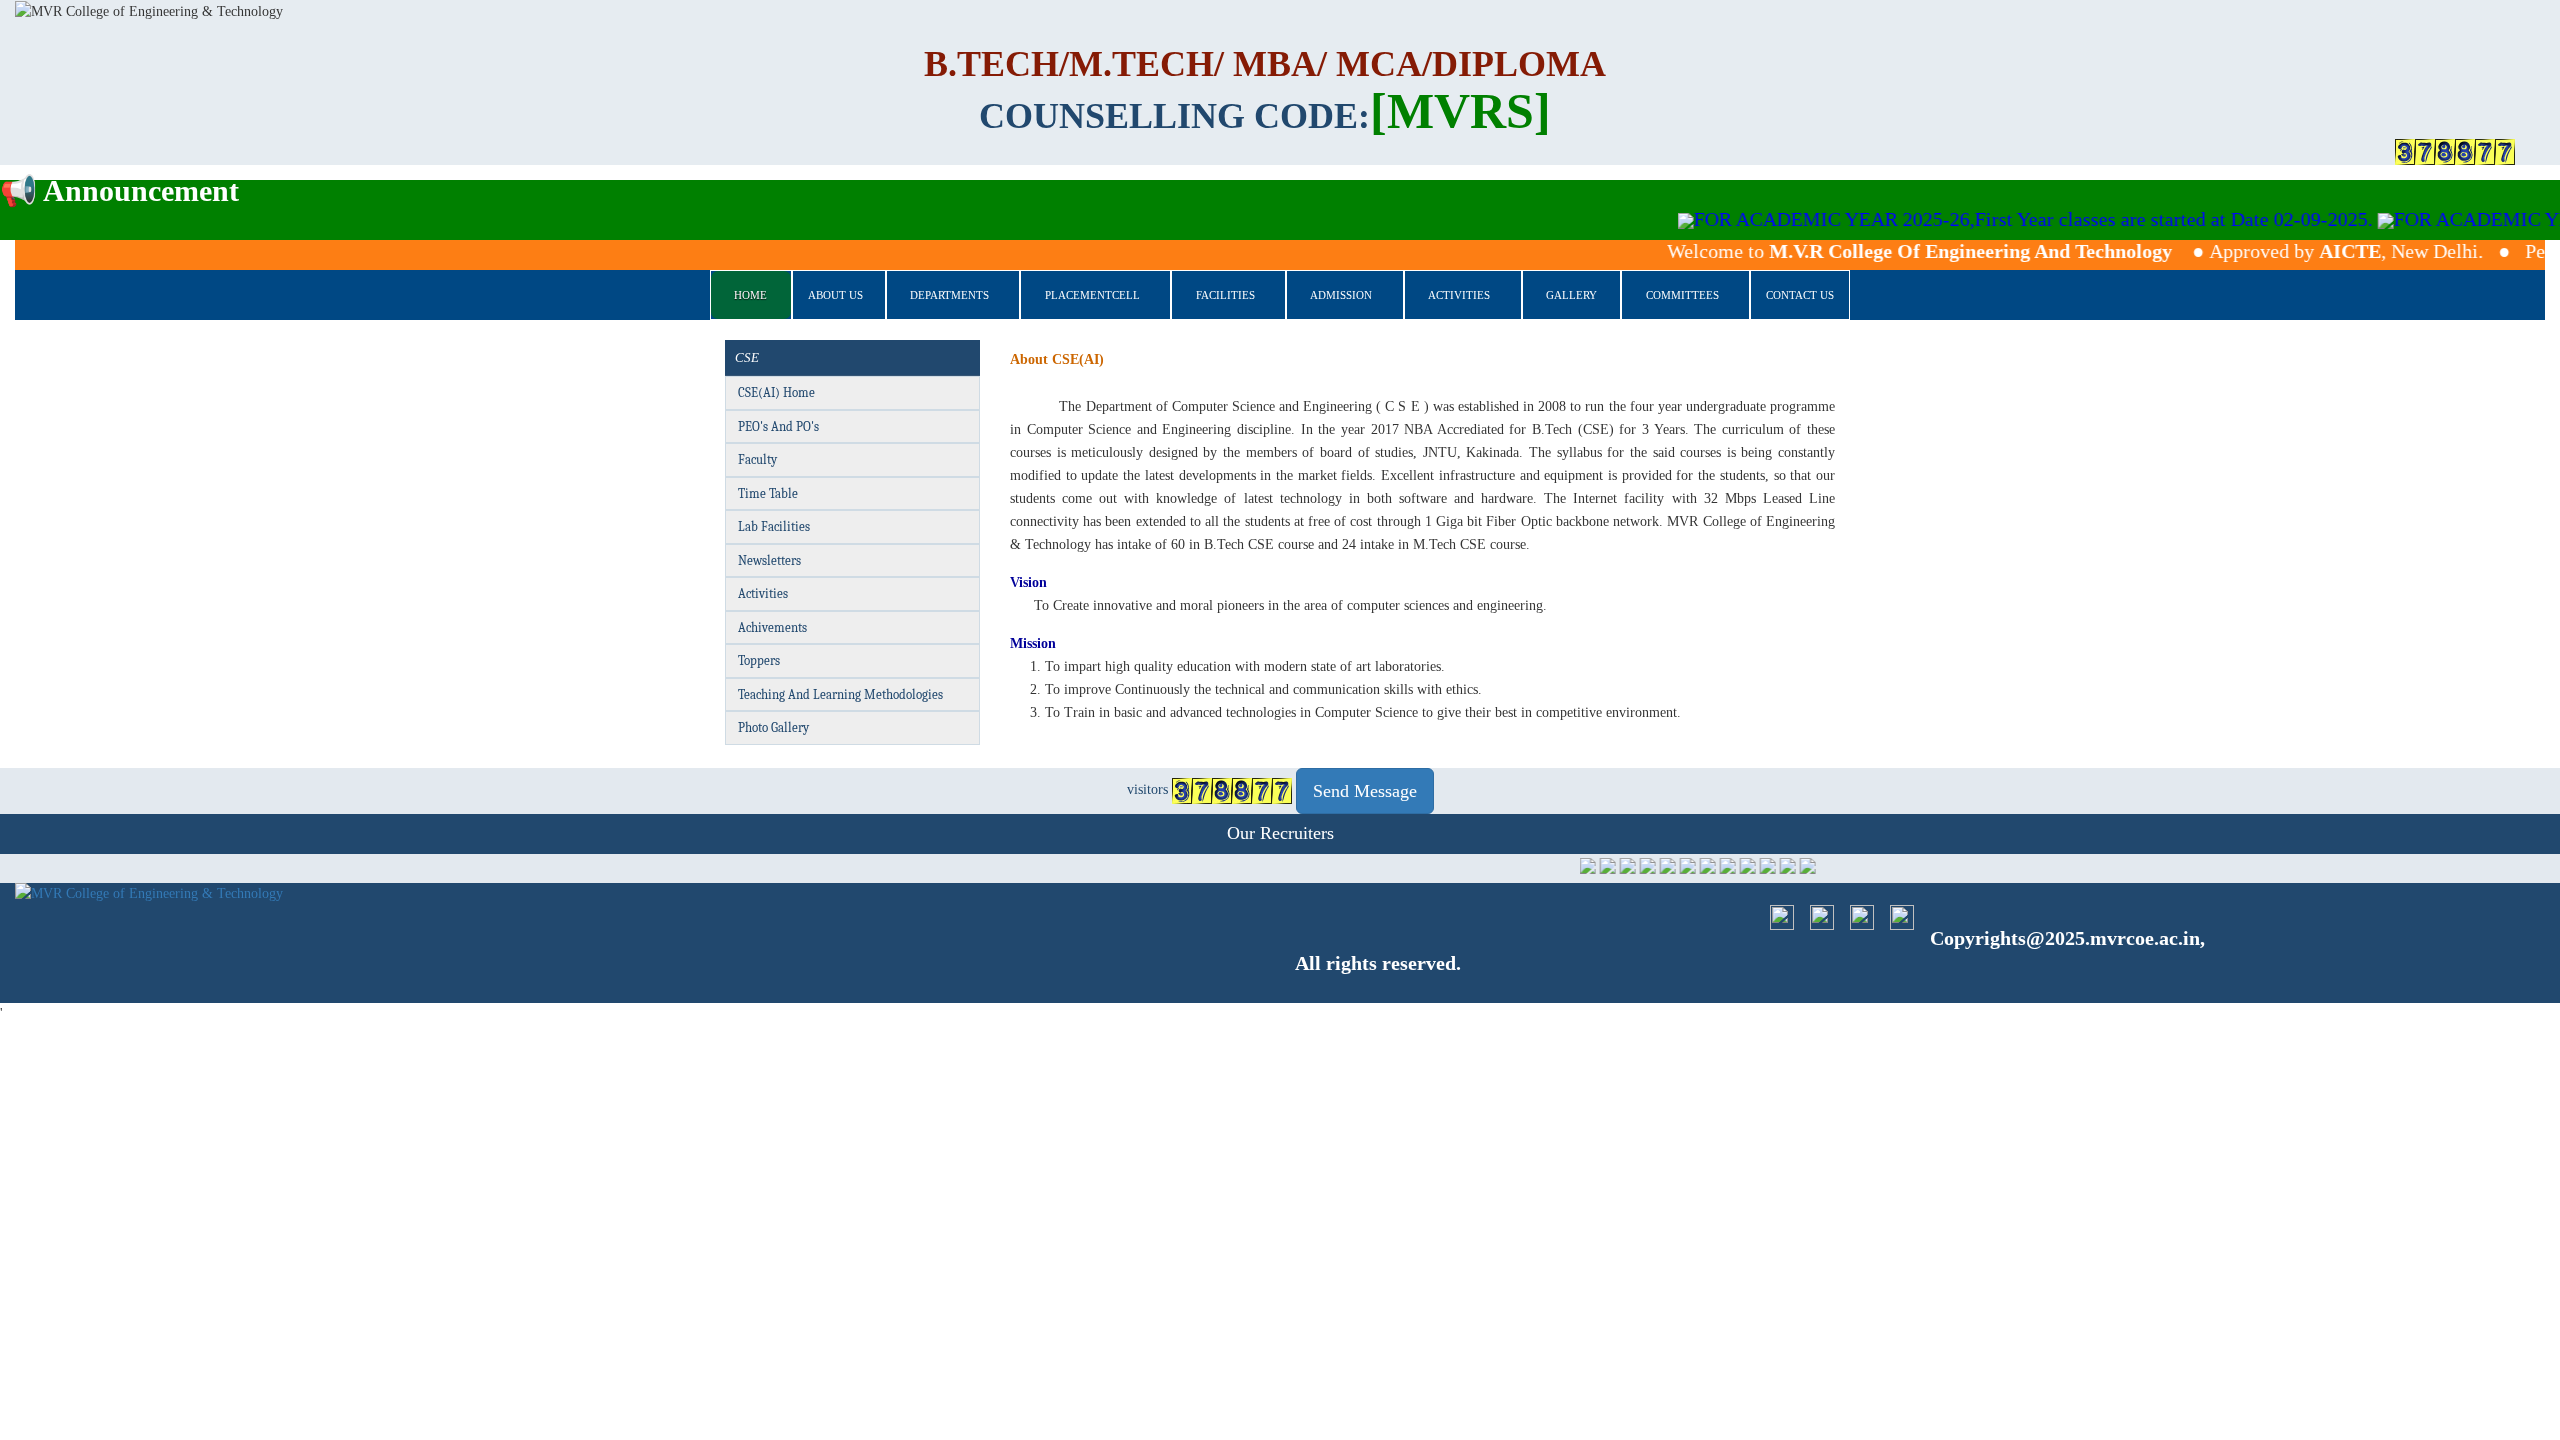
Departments (949, 295)
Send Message (1365, 791)
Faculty (757, 459)
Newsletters (769, 560)
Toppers (759, 660)
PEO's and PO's (778, 426)
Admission (1341, 295)
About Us (835, 295)
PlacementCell (1092, 295)
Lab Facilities (774, 526)
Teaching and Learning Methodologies (840, 694)
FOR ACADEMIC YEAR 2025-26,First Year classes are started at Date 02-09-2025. (1976, 219)
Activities (1459, 295)
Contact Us (1800, 295)
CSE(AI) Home (776, 392)
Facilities (1225, 295)
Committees (1682, 295)
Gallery (1571, 295)
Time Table (768, 493)
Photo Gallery (773, 727)
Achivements (772, 627)
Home (750, 295)
